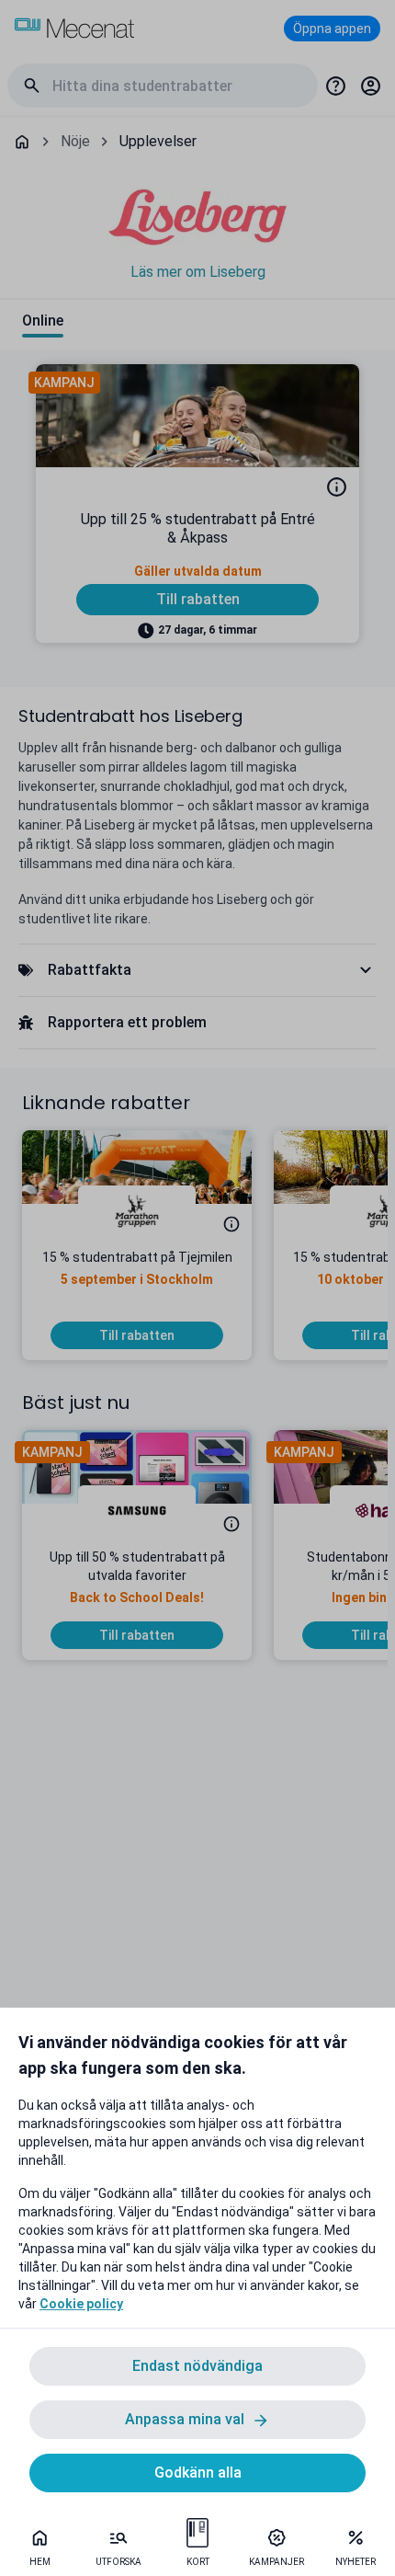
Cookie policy (81, 2304)
